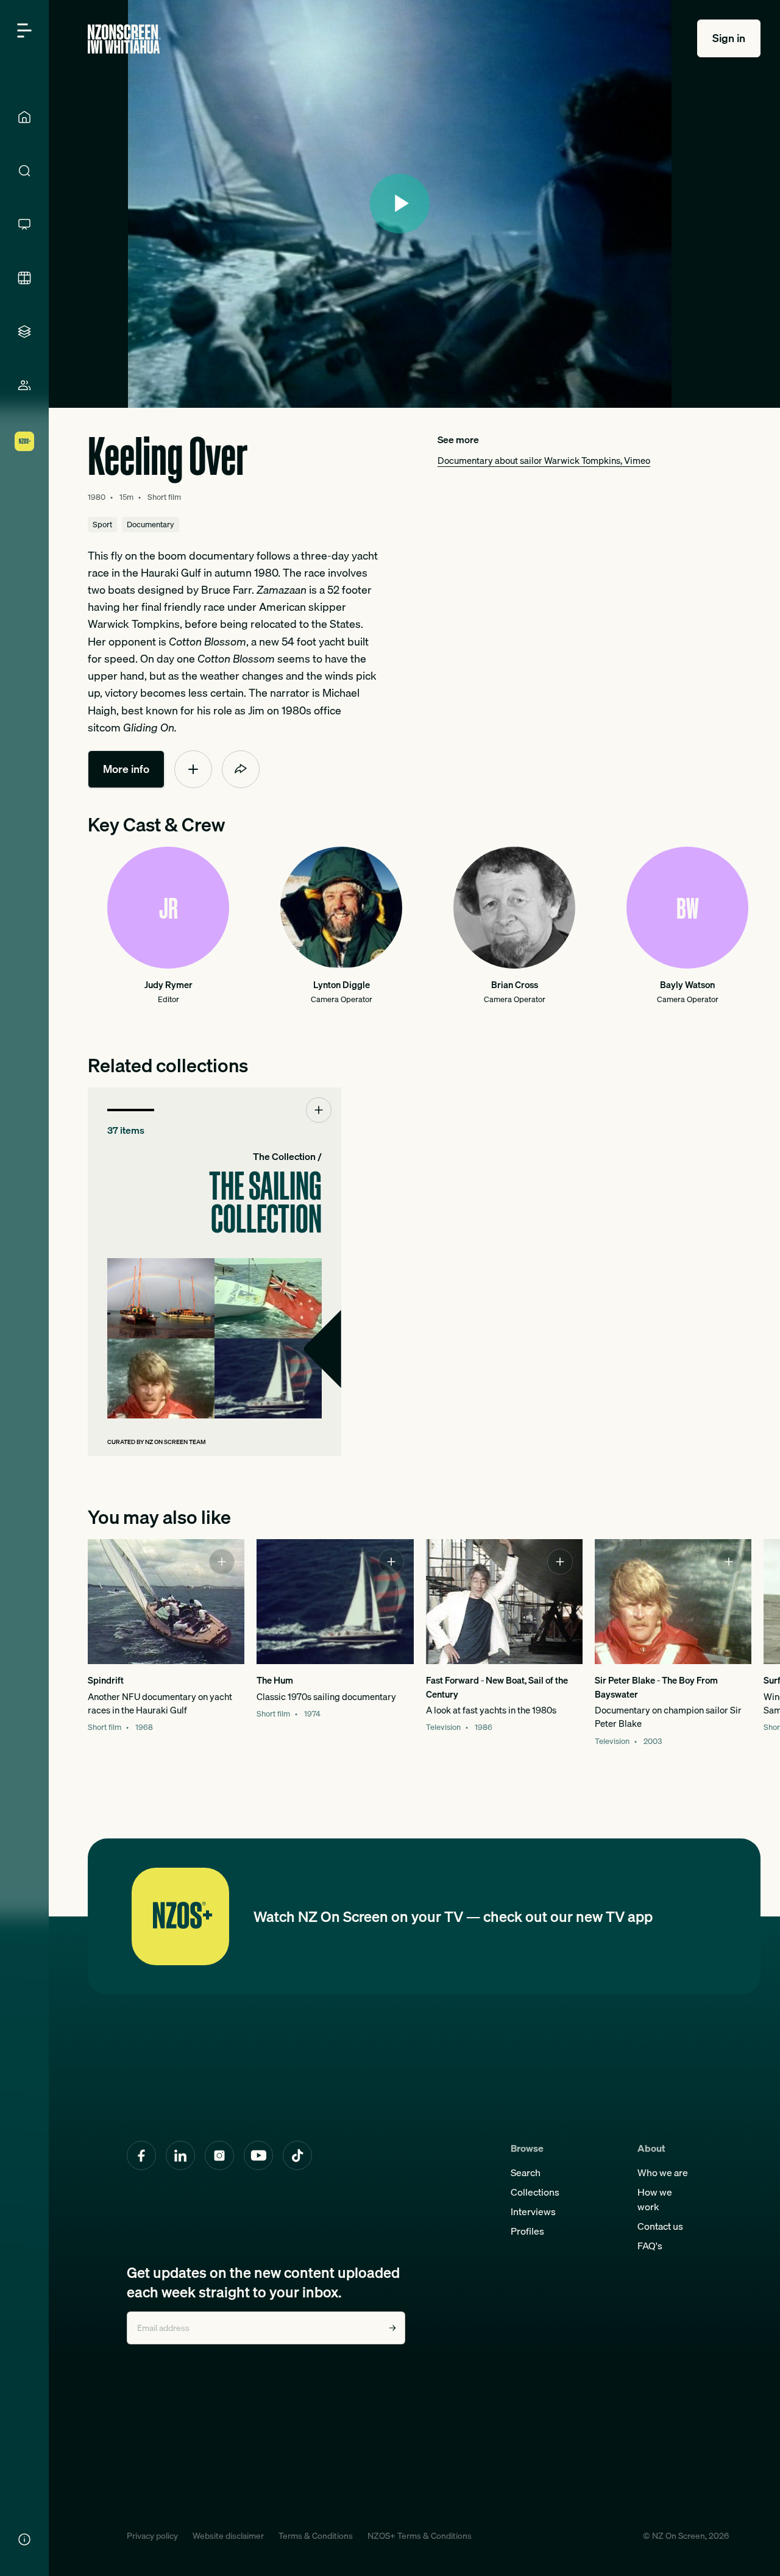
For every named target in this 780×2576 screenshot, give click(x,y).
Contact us (660, 2226)
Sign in (729, 38)
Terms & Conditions (316, 2536)
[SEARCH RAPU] (24, 171)
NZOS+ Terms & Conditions (420, 2536)
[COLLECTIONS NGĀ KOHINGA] (24, 332)
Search (526, 2172)
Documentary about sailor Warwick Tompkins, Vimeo (544, 461)
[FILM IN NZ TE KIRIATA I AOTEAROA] (24, 278)
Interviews (533, 2211)
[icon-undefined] (193, 769)
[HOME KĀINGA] (24, 117)
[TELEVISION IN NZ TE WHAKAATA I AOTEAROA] (24, 224)
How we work (655, 2199)
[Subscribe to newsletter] (392, 2328)
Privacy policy (152, 2536)
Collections (535, 2192)
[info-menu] (24, 2539)
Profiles (527, 2231)
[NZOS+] (24, 441)
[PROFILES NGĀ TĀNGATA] (24, 385)
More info (126, 769)
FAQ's (650, 2246)
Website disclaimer (228, 2536)
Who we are (663, 2172)
